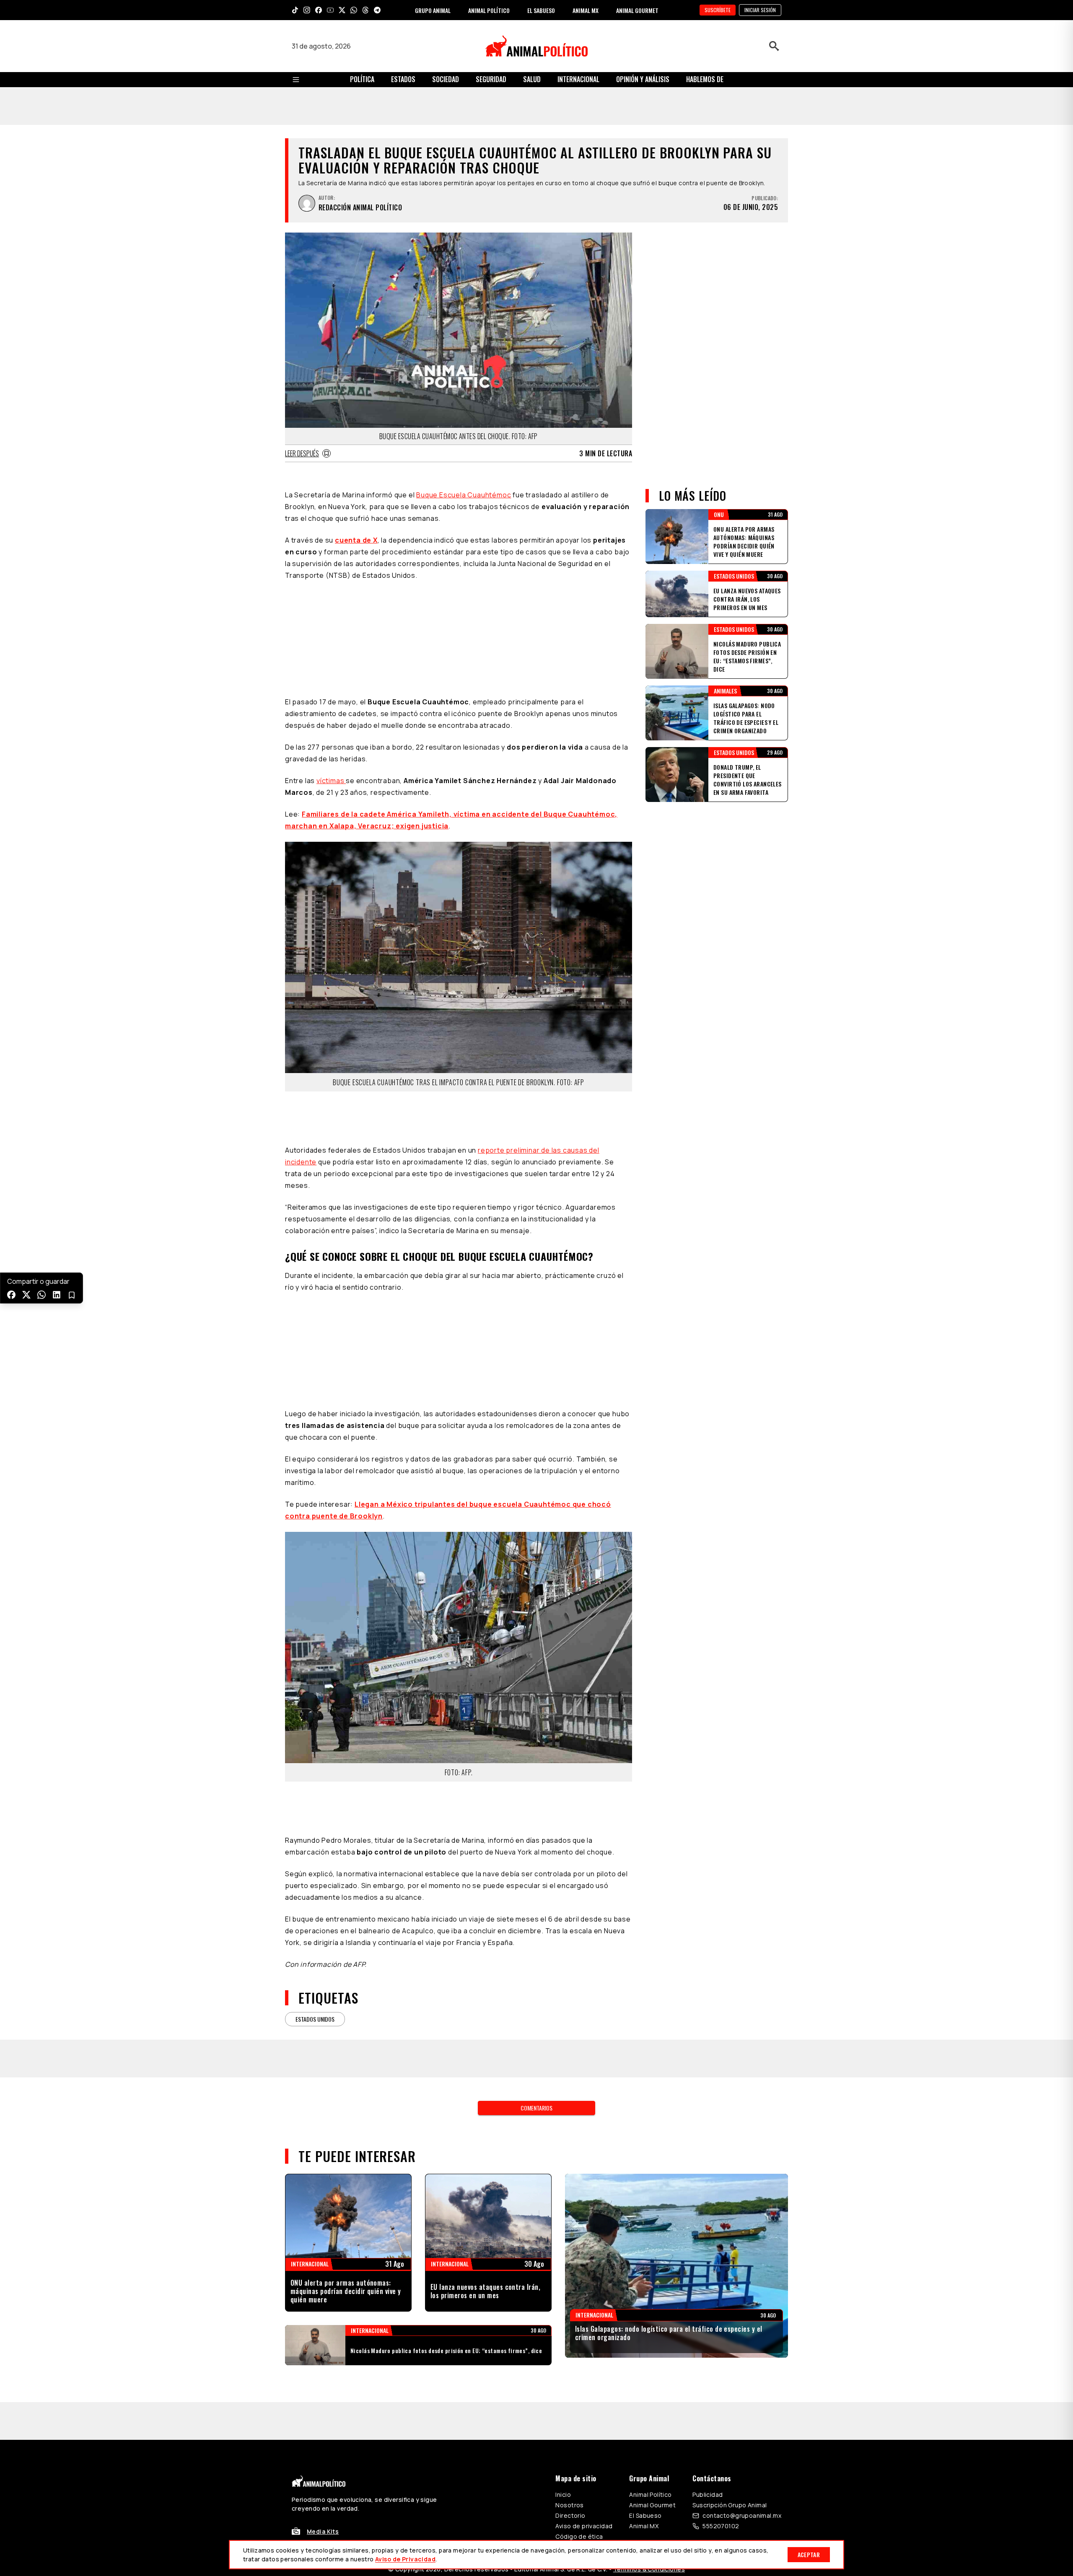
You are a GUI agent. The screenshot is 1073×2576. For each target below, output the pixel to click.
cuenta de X (356, 502)
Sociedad (446, 79)
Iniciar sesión (760, 10)
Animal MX (644, 2141)
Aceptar (809, 2554)
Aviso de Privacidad (405, 2559)
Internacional (578, 79)
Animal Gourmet (652, 2120)
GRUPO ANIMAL (433, 10)
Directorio (570, 2131)
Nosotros (569, 2120)
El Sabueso (645, 2131)
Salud (532, 79)
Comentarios (536, 1761)
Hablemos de (705, 79)
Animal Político (650, 2110)
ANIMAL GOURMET (637, 10)
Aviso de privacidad (584, 2141)
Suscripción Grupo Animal (730, 2120)
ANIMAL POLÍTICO (489, 10)
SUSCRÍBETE (718, 10)
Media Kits (323, 2147)
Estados (403, 79)
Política (362, 79)
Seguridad (491, 79)
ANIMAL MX (586, 10)
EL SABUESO (541, 10)
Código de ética (579, 2152)
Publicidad (708, 2110)
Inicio (563, 2110)
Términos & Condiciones (649, 2184)
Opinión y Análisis (643, 79)
